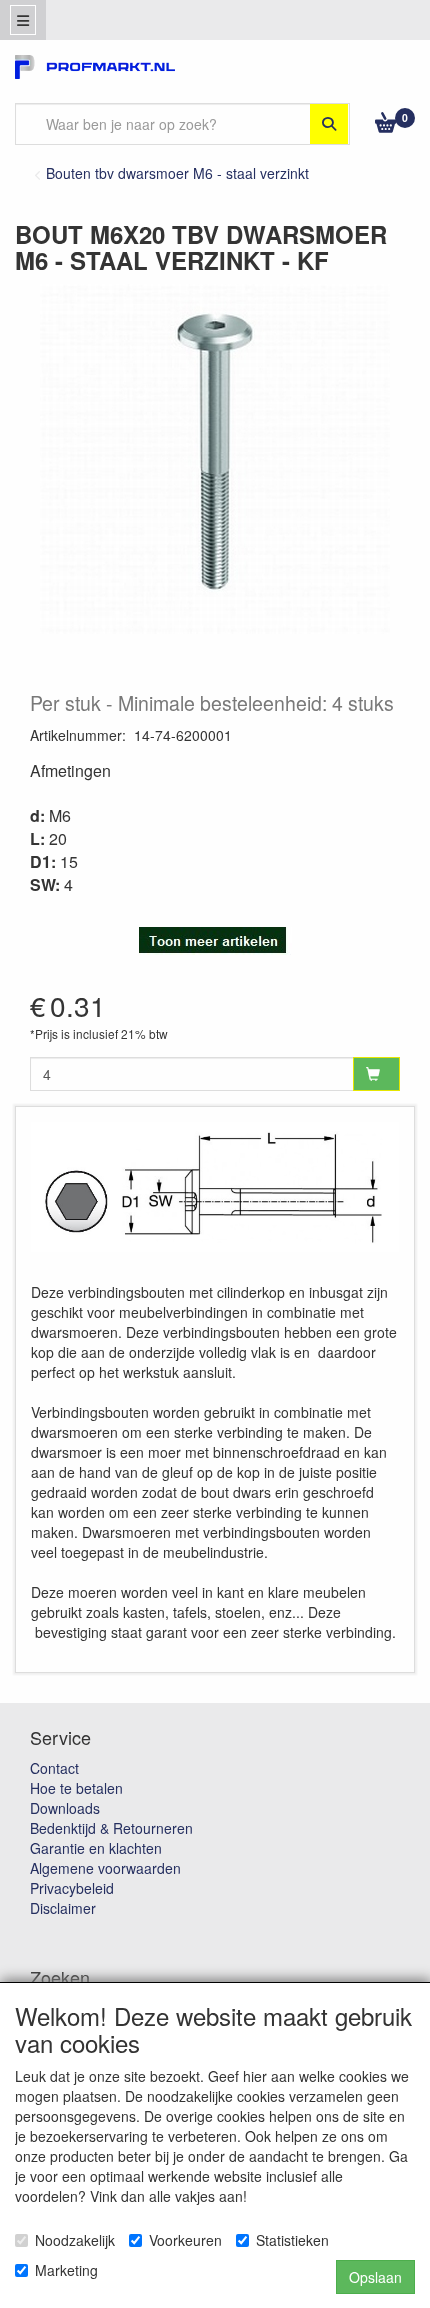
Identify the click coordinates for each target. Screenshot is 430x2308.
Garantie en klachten (96, 1848)
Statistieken (292, 2240)
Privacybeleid (72, 1888)
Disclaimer (63, 1908)
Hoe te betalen (76, 1788)
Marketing (66, 2270)
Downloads (65, 1808)
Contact (54, 1768)
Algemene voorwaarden (105, 1868)
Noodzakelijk (75, 2240)
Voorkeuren (185, 2240)
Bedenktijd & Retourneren (111, 1828)
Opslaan (375, 2277)
